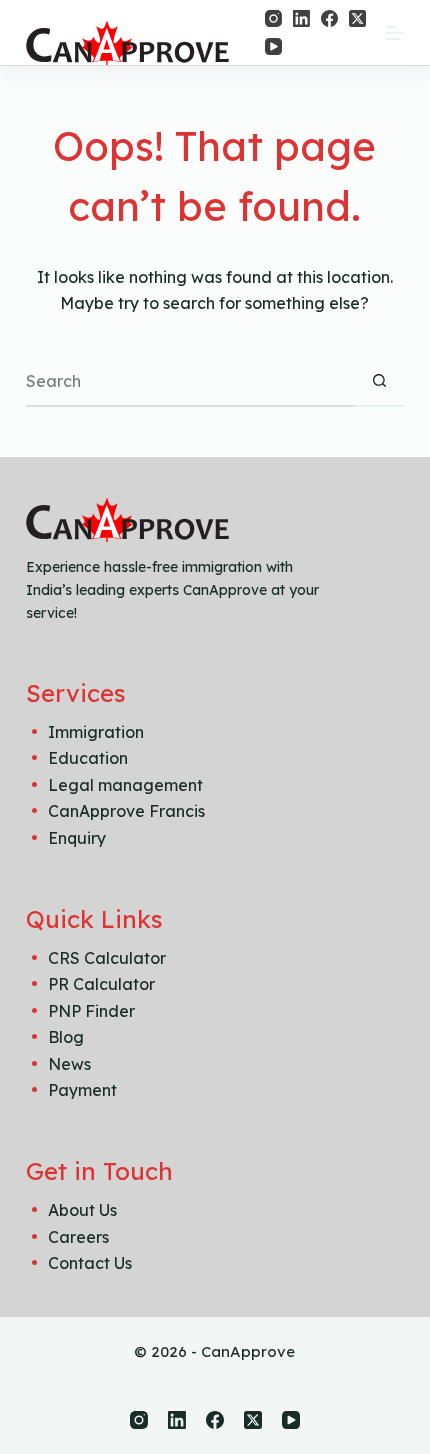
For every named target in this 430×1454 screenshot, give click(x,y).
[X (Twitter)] (357, 18)
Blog (66, 1037)
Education (88, 758)
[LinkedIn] (301, 18)
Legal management (125, 785)
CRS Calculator (107, 958)
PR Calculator (101, 984)
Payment (82, 1090)
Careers (78, 1237)
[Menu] (395, 33)
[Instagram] (273, 18)
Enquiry (77, 838)
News (69, 1064)
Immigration (96, 732)
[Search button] (379, 382)
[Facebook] (329, 18)
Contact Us (90, 1263)
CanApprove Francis (126, 811)
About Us (82, 1210)
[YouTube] (273, 46)
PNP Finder (91, 1011)
